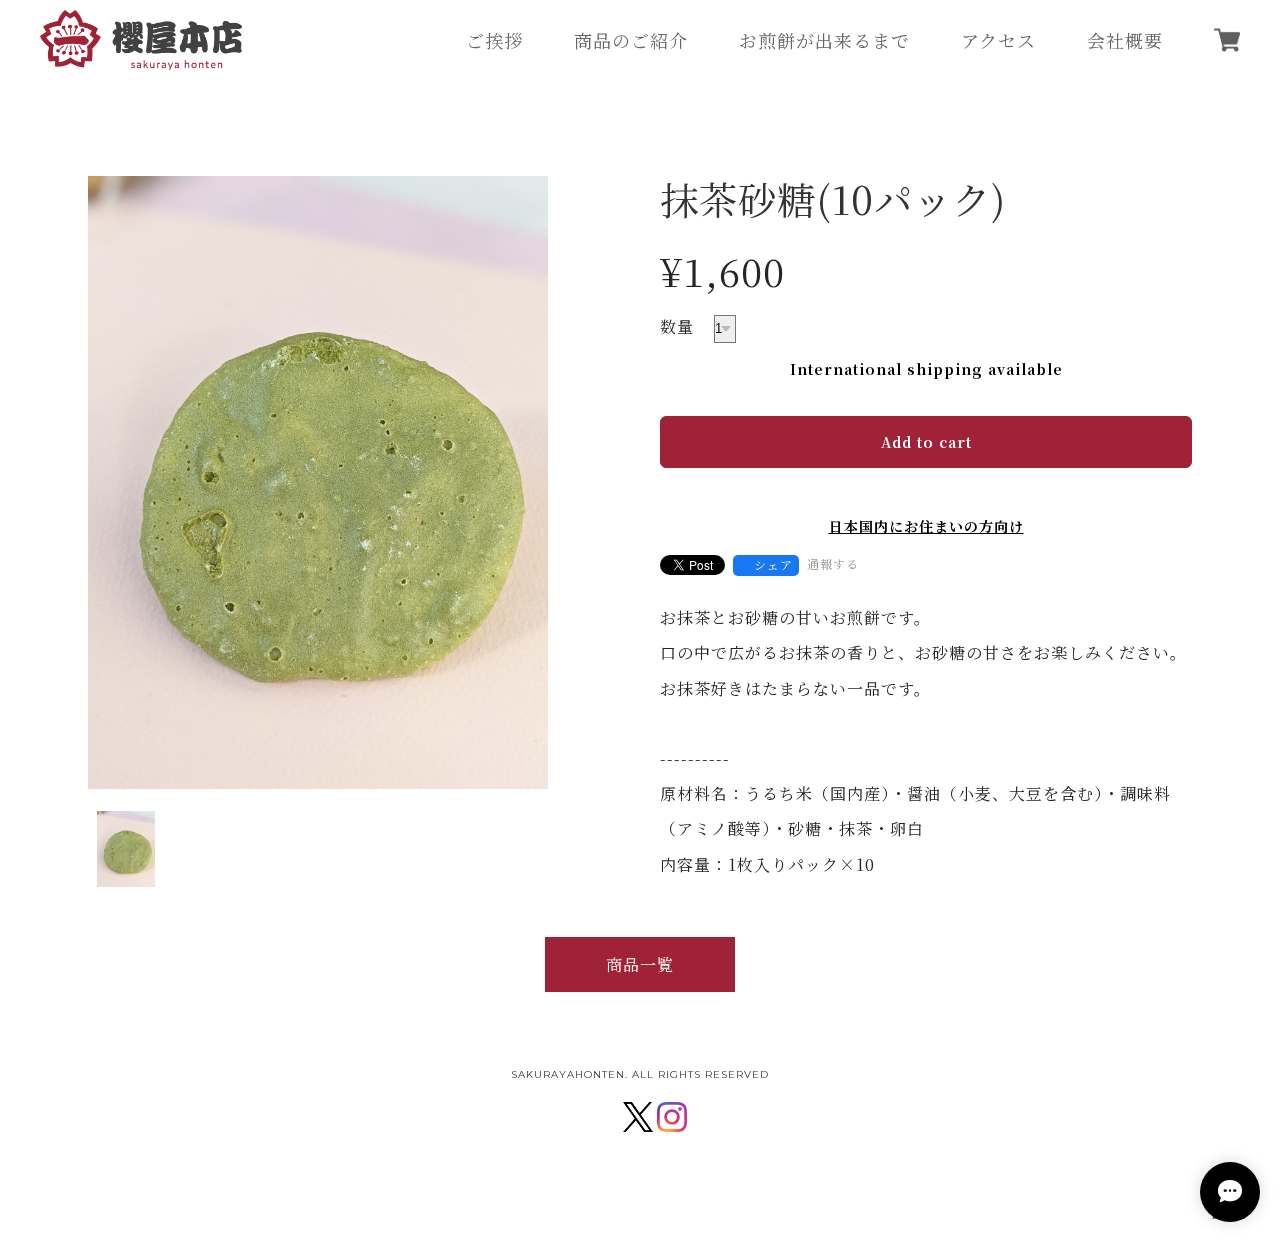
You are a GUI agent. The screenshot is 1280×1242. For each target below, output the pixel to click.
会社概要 (1125, 40)
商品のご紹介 (631, 40)
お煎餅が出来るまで (824, 40)
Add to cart (926, 442)
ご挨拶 (494, 40)
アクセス (998, 40)
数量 (677, 326)
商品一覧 (640, 964)
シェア (773, 564)
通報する (833, 563)
